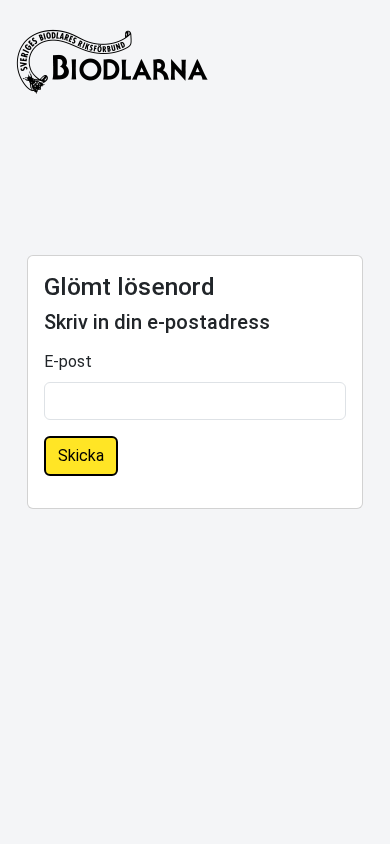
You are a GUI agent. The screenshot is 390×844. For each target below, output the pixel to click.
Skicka (81, 455)
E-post (68, 361)
